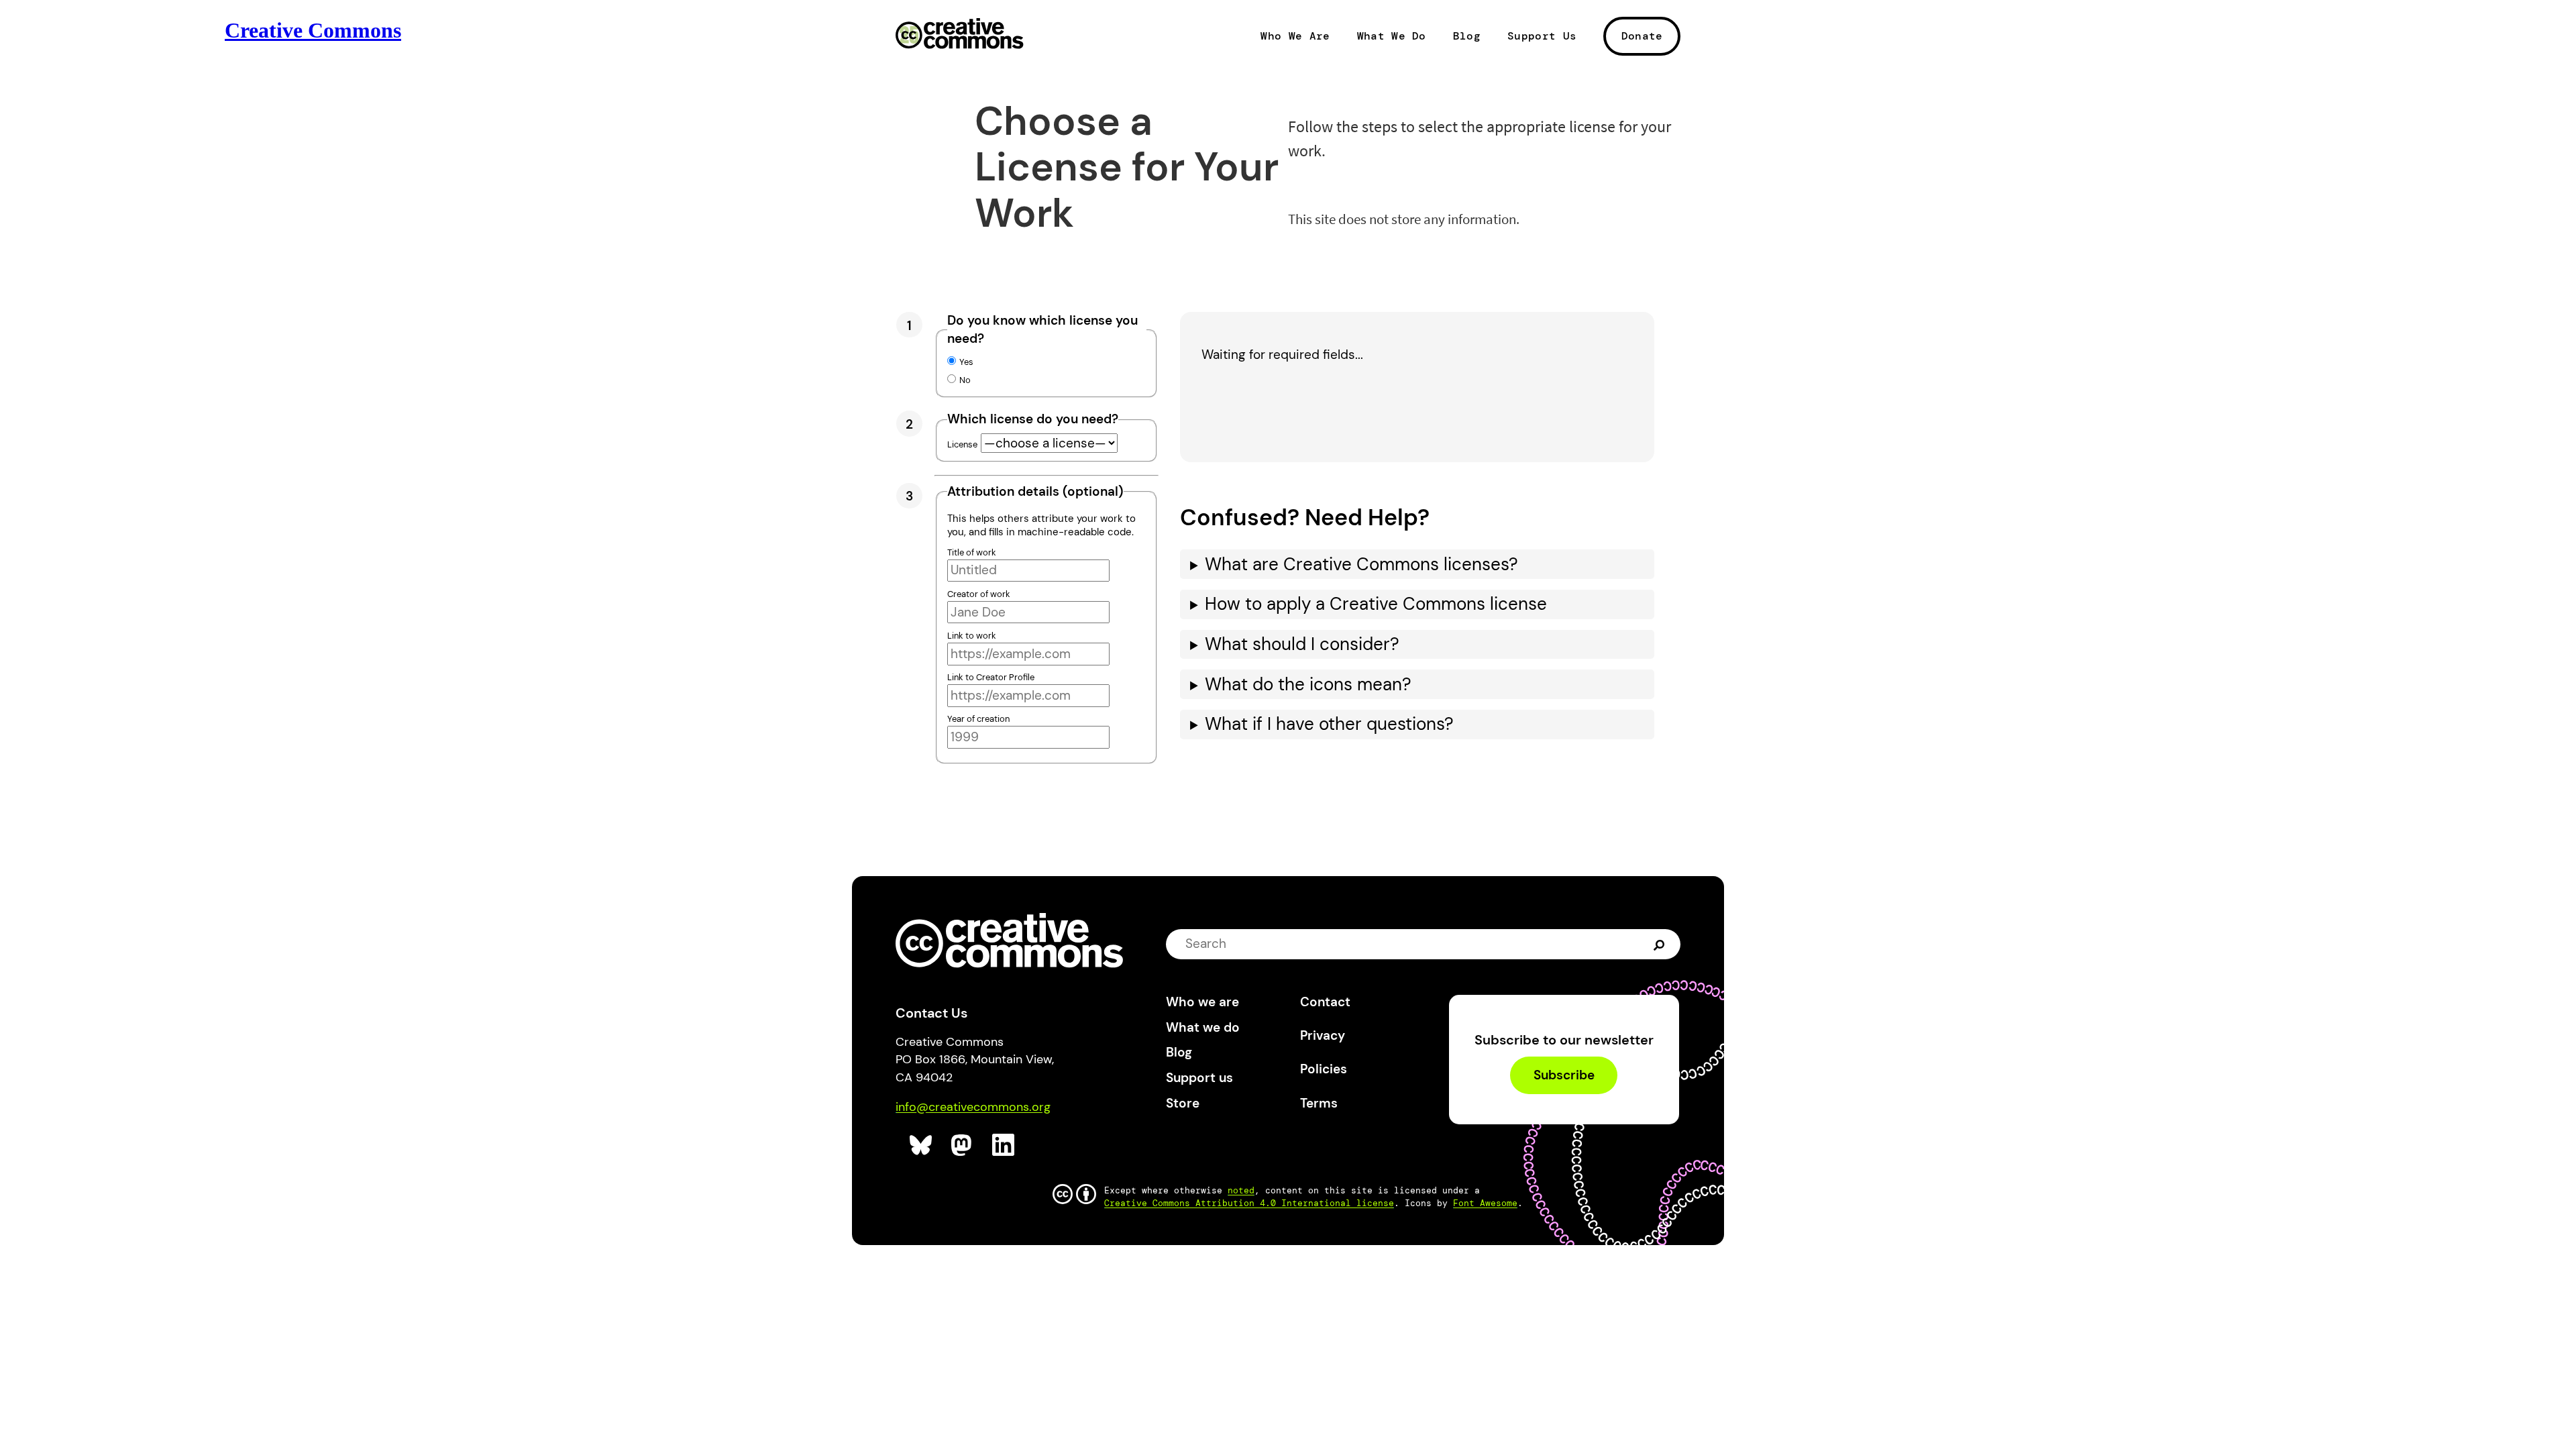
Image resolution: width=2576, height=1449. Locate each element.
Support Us (1542, 36)
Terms (1319, 1103)
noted (1241, 1190)
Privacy (1323, 1035)
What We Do (1392, 36)
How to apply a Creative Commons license (1376, 604)
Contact (1325, 1002)
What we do (1203, 1027)
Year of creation (978, 719)
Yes (966, 362)
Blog (1467, 36)
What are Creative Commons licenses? (1361, 565)
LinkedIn (1004, 1145)
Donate (1642, 36)
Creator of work (979, 594)
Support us (1199, 1078)
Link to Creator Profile (991, 677)
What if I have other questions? (1329, 724)
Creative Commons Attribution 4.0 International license (1249, 1203)
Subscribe (1564, 1075)
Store (1183, 1103)
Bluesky (921, 1145)
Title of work (972, 552)
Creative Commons (960, 35)
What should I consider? (1302, 644)
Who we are (1202, 1002)
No (965, 380)
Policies (1324, 1069)
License (962, 444)
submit (1661, 944)
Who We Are (1295, 36)
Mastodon (963, 1145)
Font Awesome (1485, 1203)
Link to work (972, 636)
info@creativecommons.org (973, 1107)
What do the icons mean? (1308, 685)
